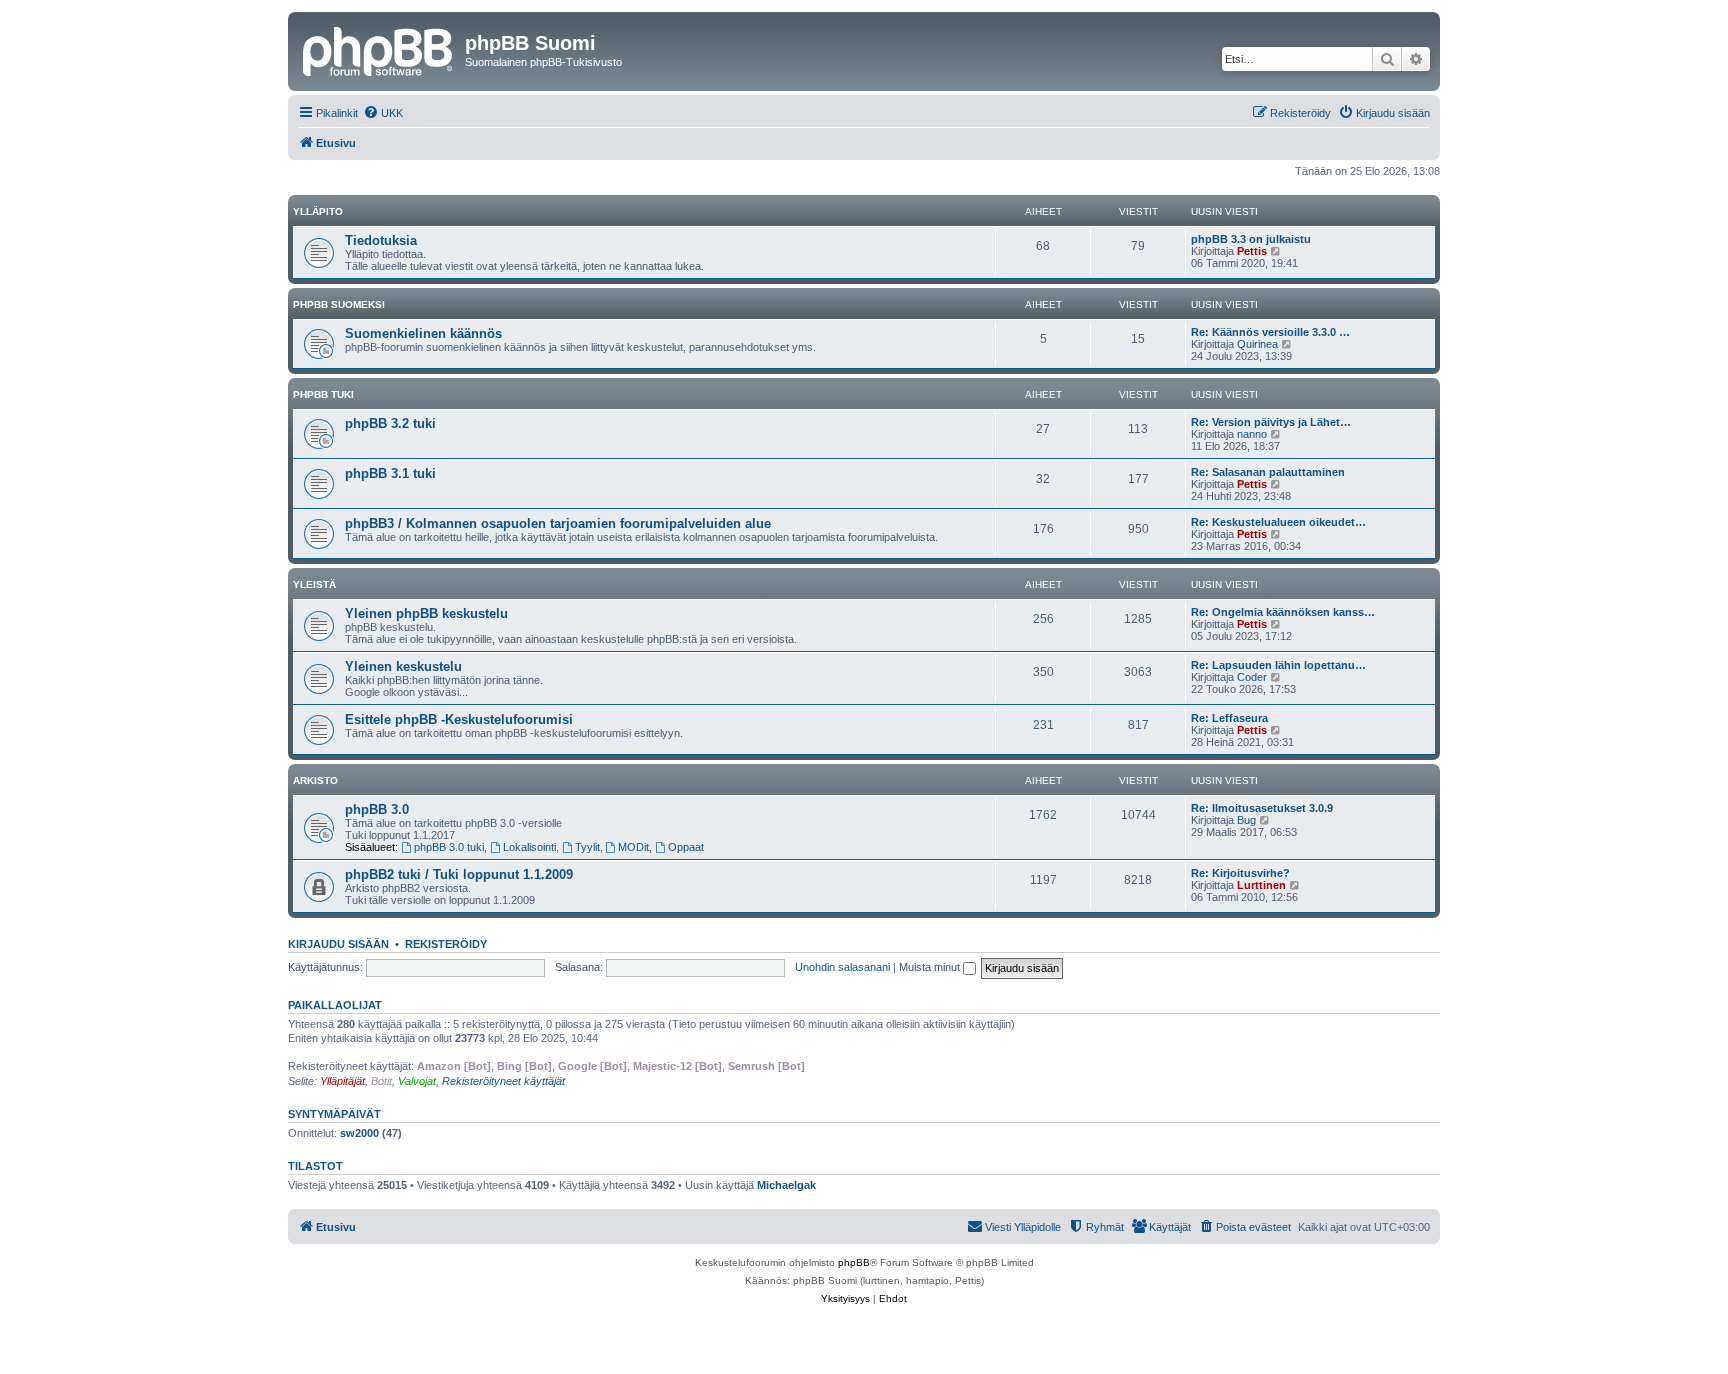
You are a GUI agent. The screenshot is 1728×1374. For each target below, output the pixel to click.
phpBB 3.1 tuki (390, 473)
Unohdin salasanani (842, 967)
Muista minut (931, 967)
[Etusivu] (379, 49)
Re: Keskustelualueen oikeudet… (1278, 522)
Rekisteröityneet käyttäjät (503, 1081)
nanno (1252, 434)
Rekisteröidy (446, 944)
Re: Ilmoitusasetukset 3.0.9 (1262, 808)
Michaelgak (786, 1185)
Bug (1246, 820)
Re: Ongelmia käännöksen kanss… (1283, 612)
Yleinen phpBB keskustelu (426, 613)
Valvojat (417, 1081)
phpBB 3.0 (377, 809)
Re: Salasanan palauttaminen (1268, 472)
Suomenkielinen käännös (423, 333)
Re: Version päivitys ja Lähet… (1271, 422)
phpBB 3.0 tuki (449, 847)
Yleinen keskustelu (403, 666)
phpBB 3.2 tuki (390, 423)
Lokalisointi (529, 847)
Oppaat (686, 847)
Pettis (1252, 251)
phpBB (854, 1262)
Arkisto (315, 780)
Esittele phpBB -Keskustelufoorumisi (459, 719)
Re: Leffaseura (1229, 718)
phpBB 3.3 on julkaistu (1251, 239)
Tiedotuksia (381, 240)
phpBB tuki (323, 394)
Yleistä (314, 584)
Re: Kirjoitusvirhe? (1240, 873)
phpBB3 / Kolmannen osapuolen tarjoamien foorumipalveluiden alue (558, 523)
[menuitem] (383, 113)
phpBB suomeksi (339, 304)
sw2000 (359, 1133)
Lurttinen (1261, 885)
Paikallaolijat (335, 1005)
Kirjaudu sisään (338, 944)
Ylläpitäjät (342, 1081)
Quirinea (1257, 344)
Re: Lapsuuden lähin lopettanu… (1278, 665)
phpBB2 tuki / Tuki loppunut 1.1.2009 (459, 874)
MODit (633, 847)
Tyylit (587, 847)
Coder (1252, 677)
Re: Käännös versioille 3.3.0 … (1270, 332)
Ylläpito (318, 211)
